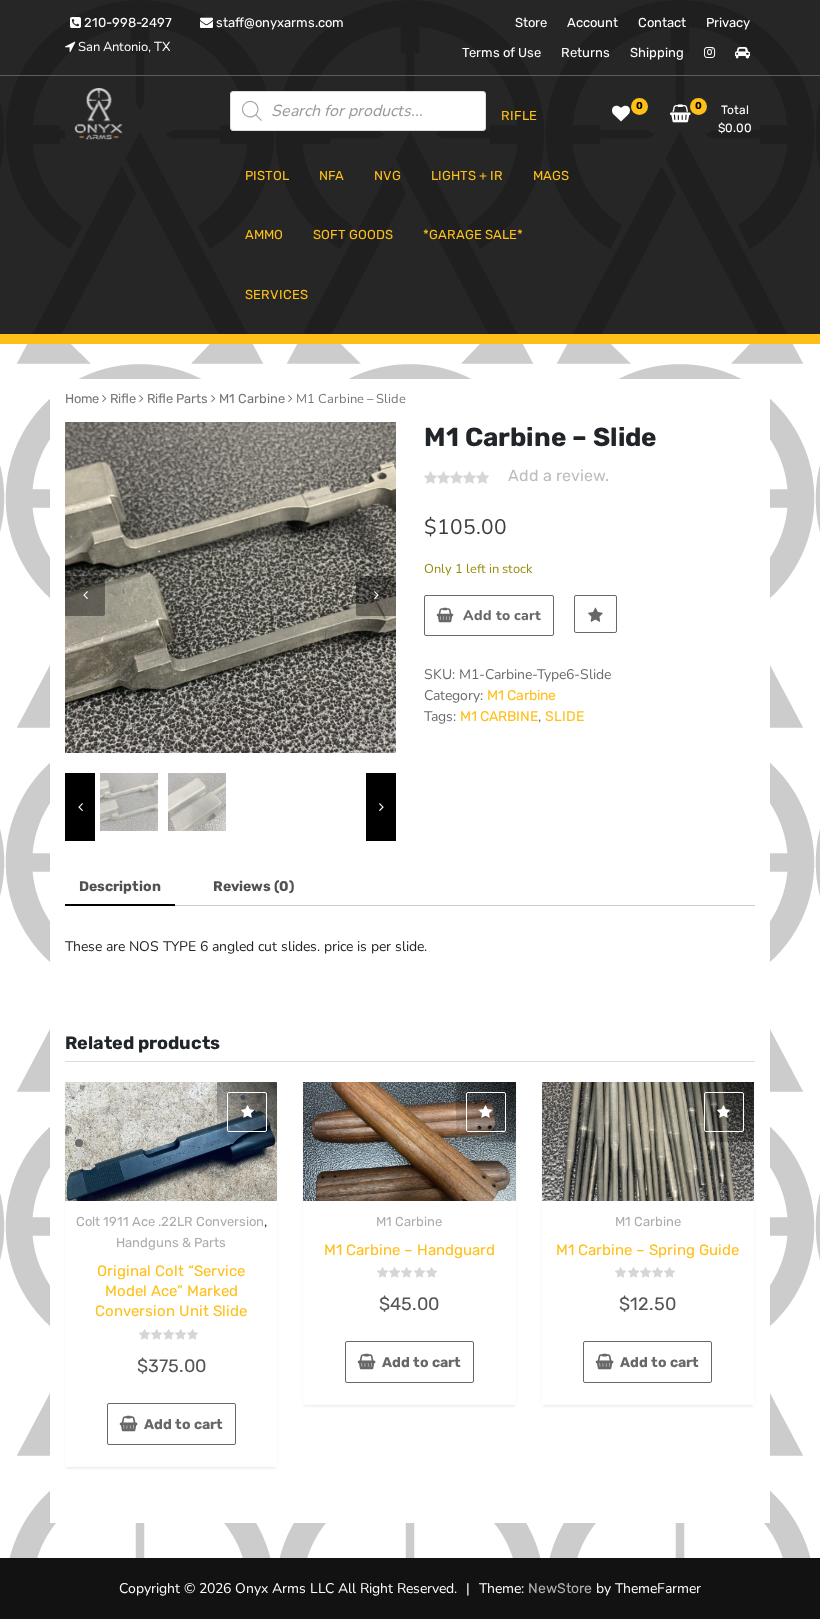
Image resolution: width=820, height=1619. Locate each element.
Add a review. (558, 475)
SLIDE (564, 716)
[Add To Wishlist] (595, 614)
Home (82, 398)
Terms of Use (501, 52)
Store (531, 22)
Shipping (657, 52)
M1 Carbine (252, 398)
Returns (585, 52)
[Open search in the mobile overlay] (358, 111)
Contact (662, 22)
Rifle (123, 398)
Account (592, 22)
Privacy (728, 22)
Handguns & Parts (171, 1242)
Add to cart (502, 615)
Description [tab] (120, 886)
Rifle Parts (177, 398)
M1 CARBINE (499, 716)
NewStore (560, 1588)
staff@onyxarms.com (278, 22)
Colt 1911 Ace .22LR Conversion (170, 1221)
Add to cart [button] (183, 1424)
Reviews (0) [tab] (253, 886)
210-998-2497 (126, 22)
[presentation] (85, 596)
